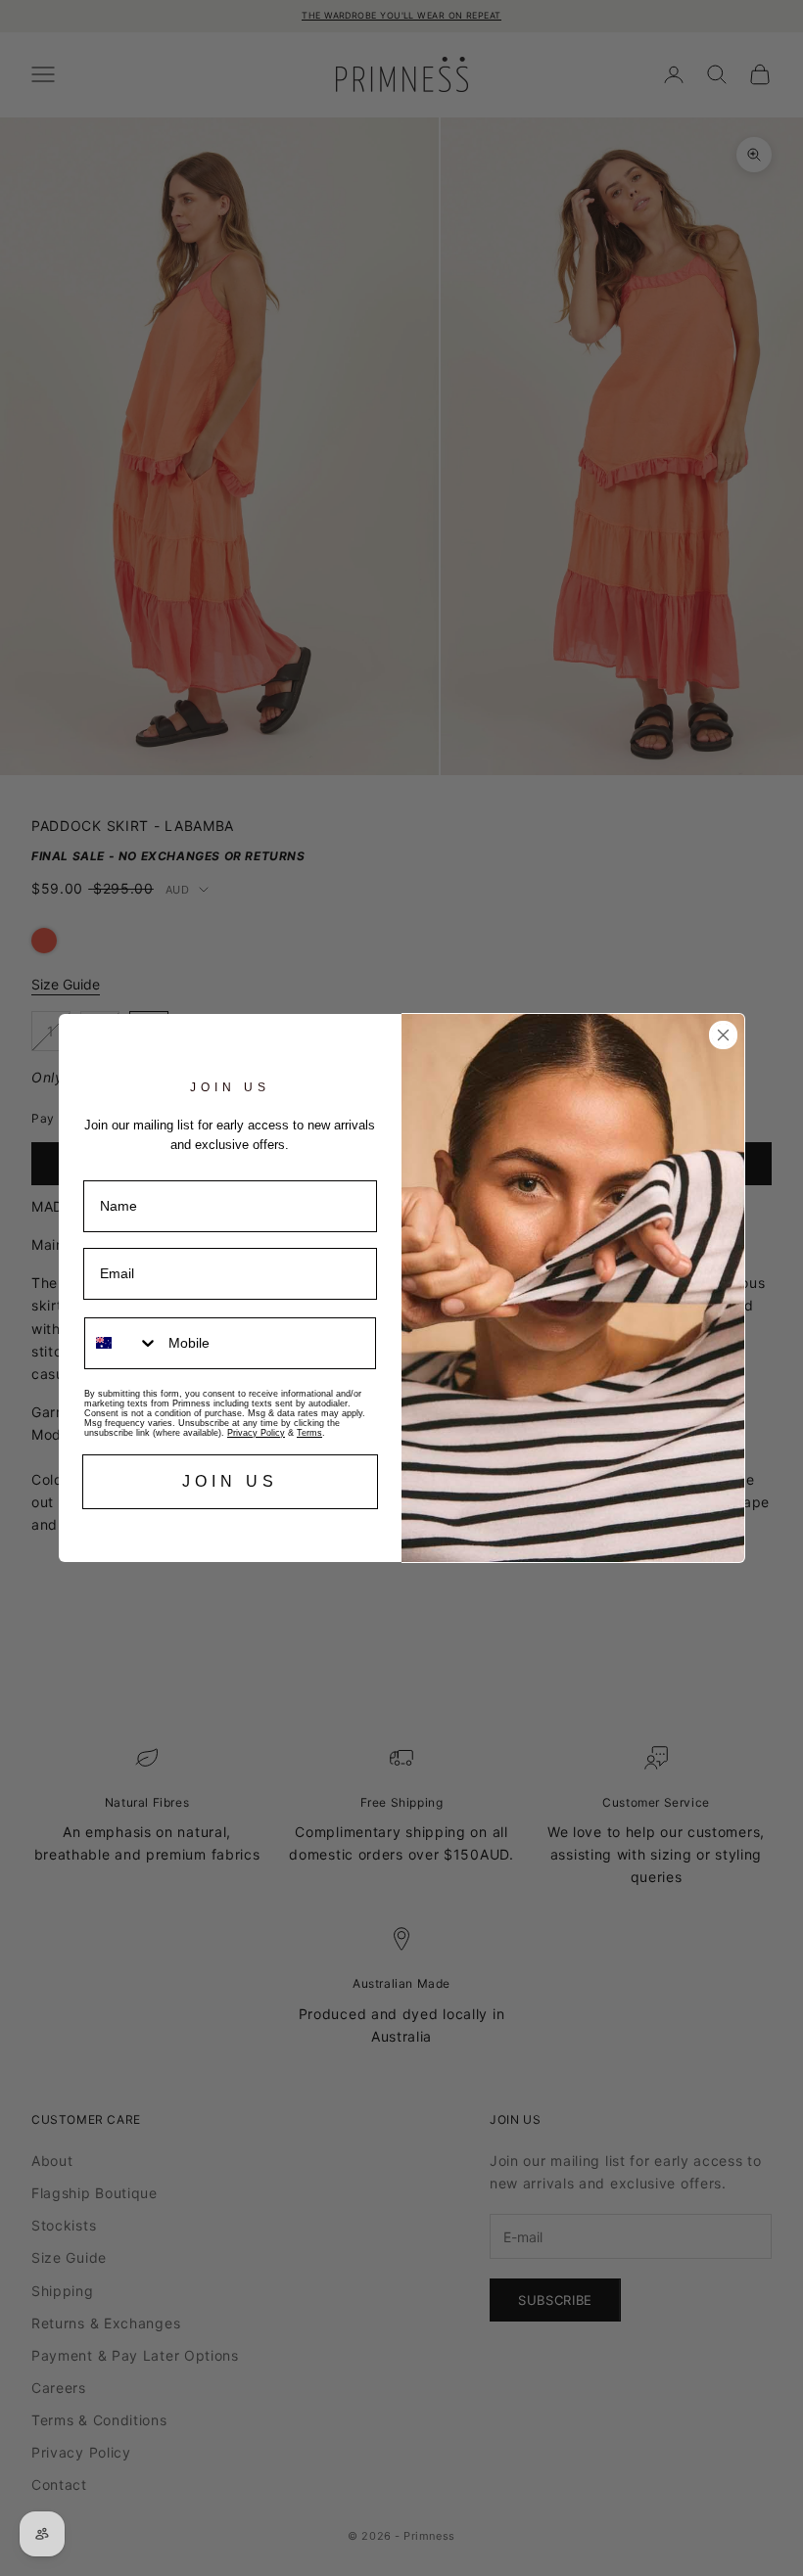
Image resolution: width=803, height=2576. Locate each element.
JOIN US (230, 1481)
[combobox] (122, 1343)
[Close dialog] (723, 1035)
